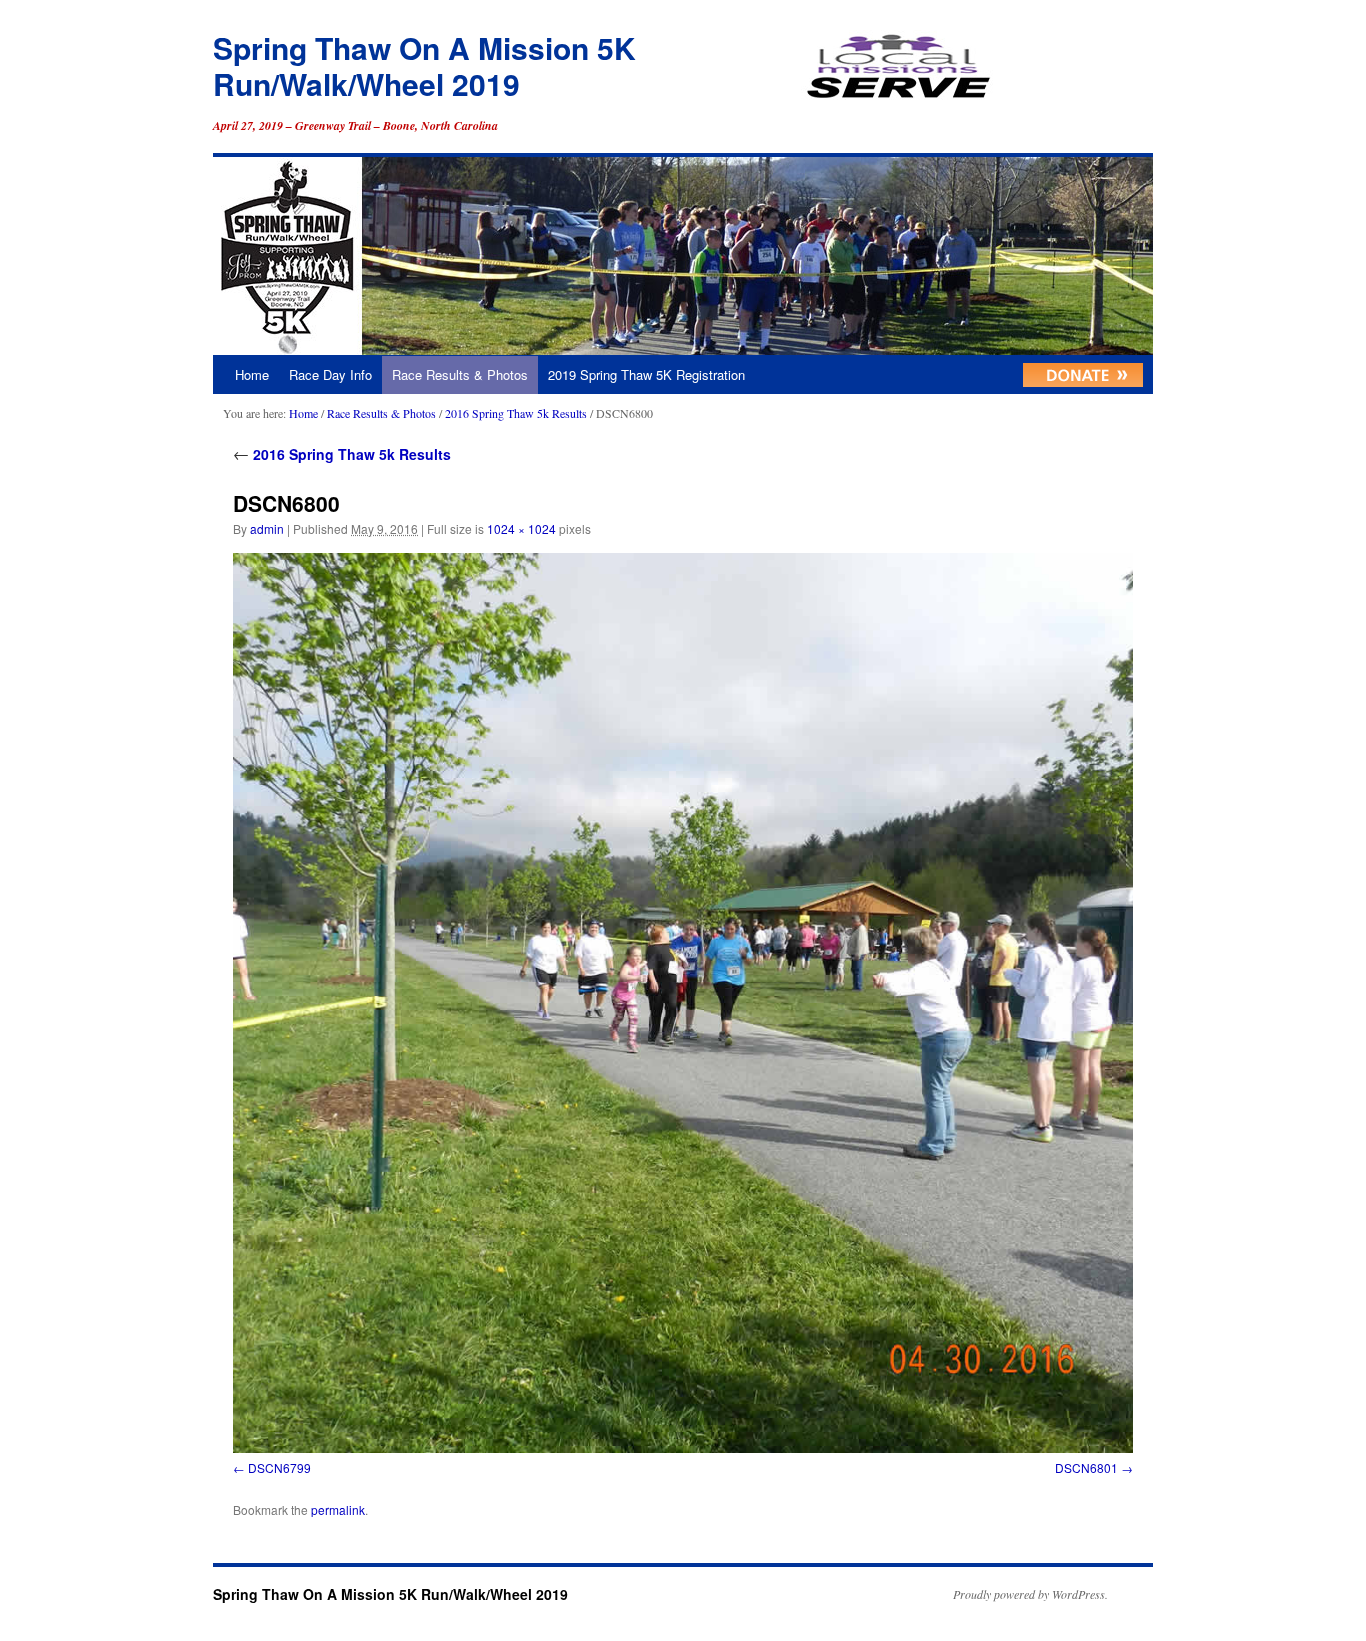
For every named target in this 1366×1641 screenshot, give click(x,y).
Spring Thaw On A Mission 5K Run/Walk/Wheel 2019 (424, 65)
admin (267, 528)
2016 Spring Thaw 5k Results (516, 413)
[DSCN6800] (683, 1003)
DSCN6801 (1086, 1467)
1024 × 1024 (521, 528)
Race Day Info (330, 374)
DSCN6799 (279, 1467)
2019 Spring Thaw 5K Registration (646, 374)
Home (252, 374)
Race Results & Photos (460, 374)
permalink (338, 1509)
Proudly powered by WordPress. (1030, 1594)
